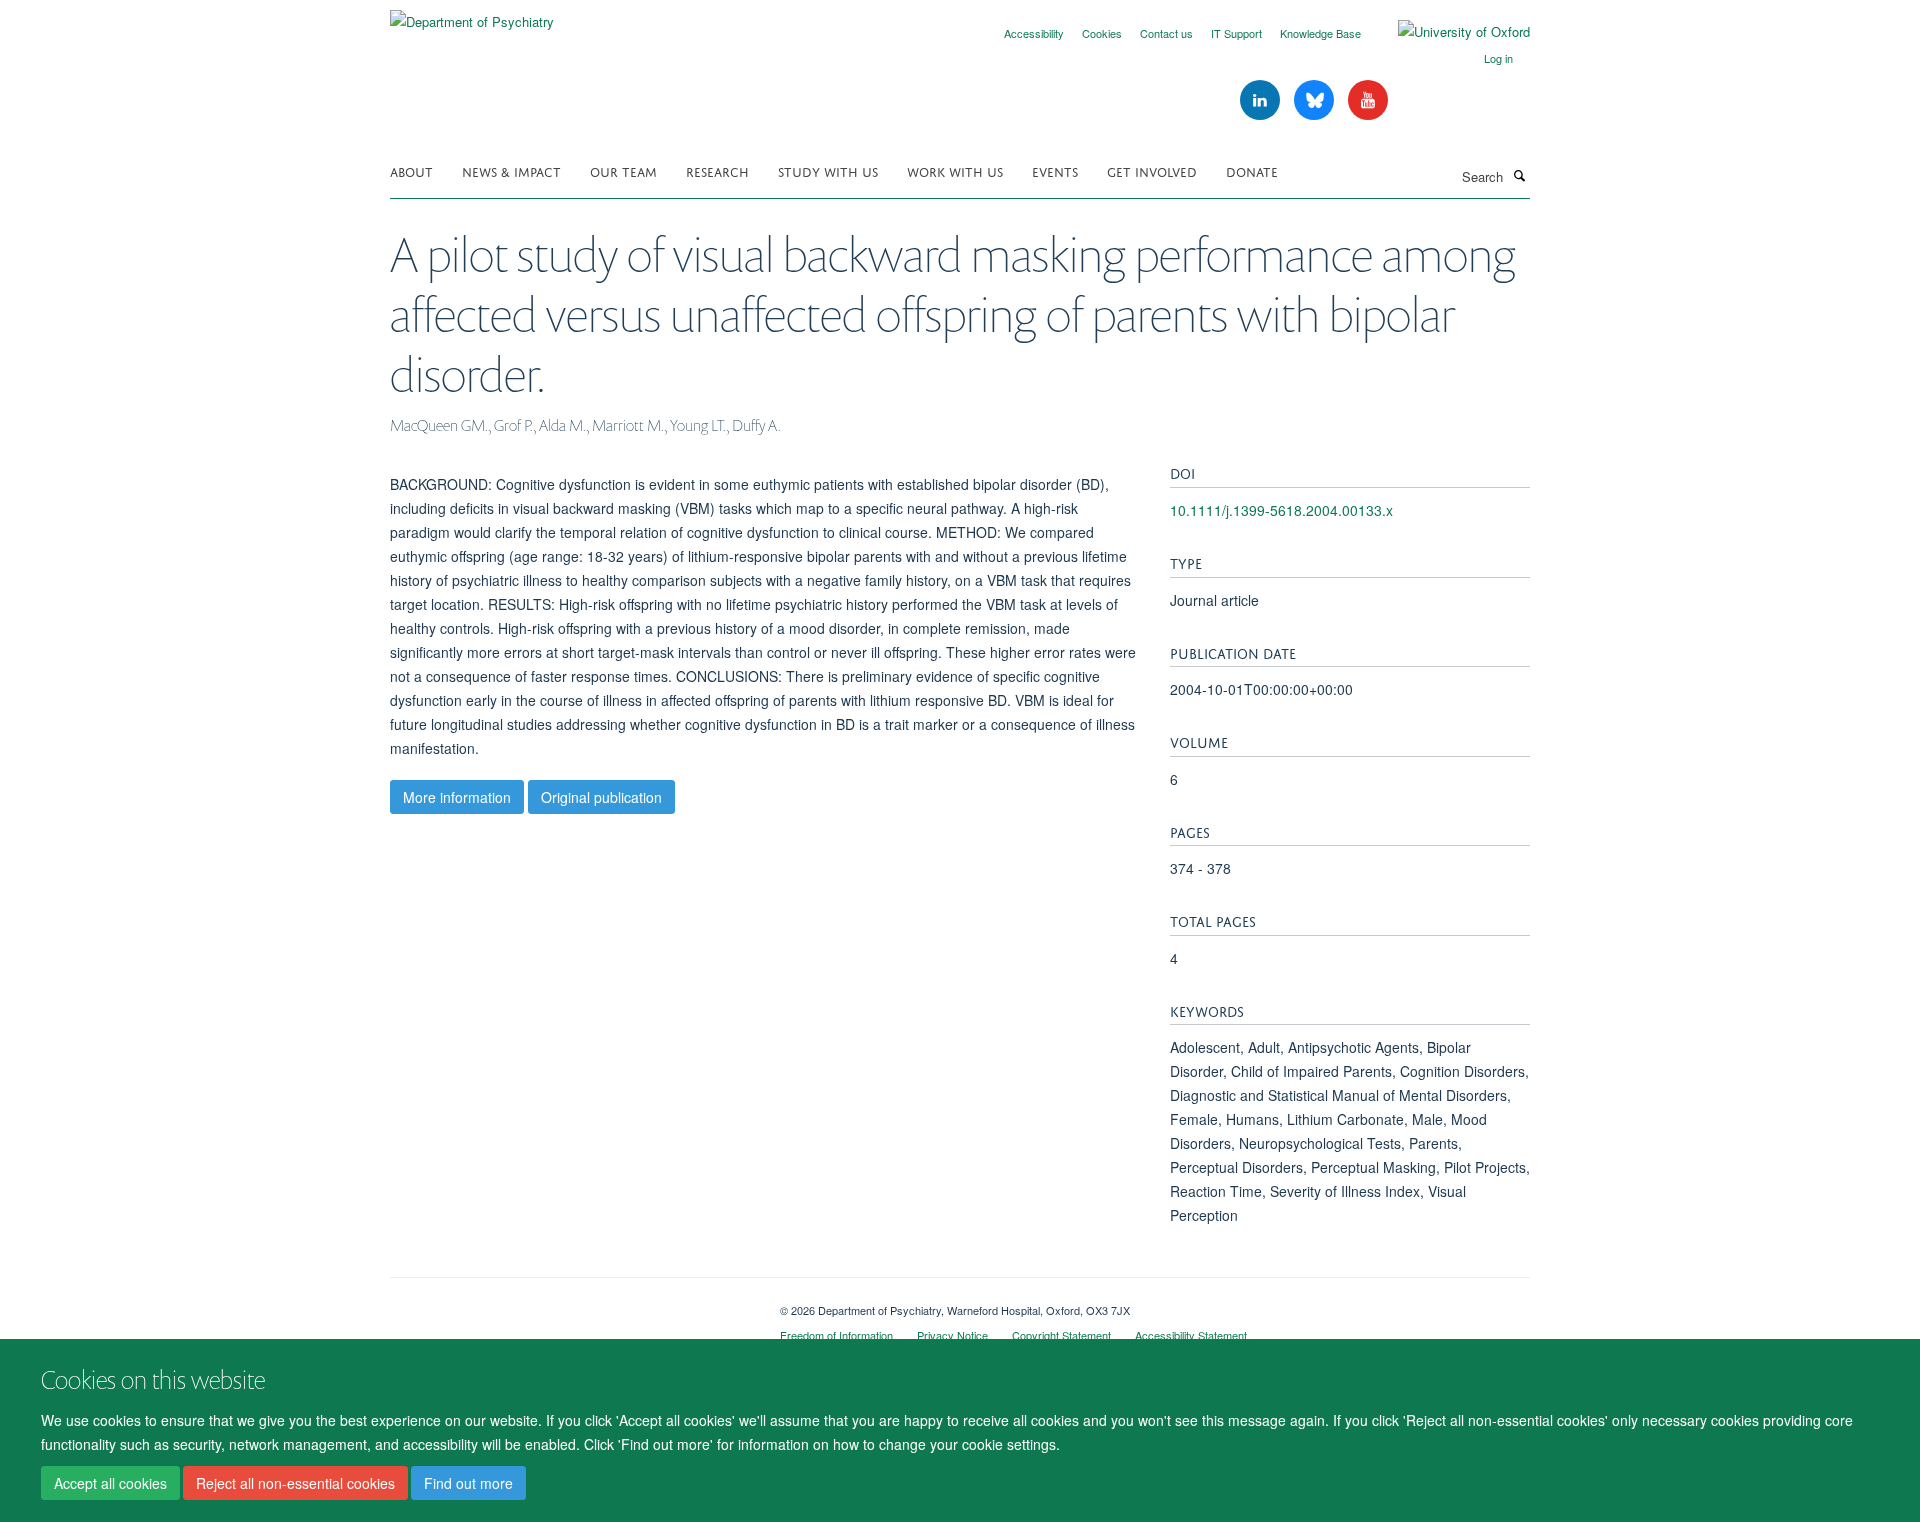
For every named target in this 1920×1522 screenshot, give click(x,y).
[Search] (1519, 175)
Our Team (623, 170)
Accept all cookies (110, 1483)
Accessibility (1034, 33)
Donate (1252, 170)
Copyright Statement (1061, 1335)
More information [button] (457, 797)
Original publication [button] (601, 797)
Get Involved (1152, 170)
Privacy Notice (952, 1335)
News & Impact (511, 170)
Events (1055, 170)
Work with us (955, 170)
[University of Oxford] (1449, 32)
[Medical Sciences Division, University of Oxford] (570, 1303)
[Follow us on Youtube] (1368, 100)
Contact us (1166, 33)
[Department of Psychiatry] (472, 14)
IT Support (1236, 33)
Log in (1498, 58)
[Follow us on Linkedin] (1262, 100)
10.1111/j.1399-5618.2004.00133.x (1281, 510)
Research (717, 170)
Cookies (1102, 33)
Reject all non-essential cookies (295, 1483)
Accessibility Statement (1191, 1335)
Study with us (828, 170)
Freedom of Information (836, 1335)
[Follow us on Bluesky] (1316, 100)
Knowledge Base (1320, 33)
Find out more (468, 1483)
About (411, 170)
